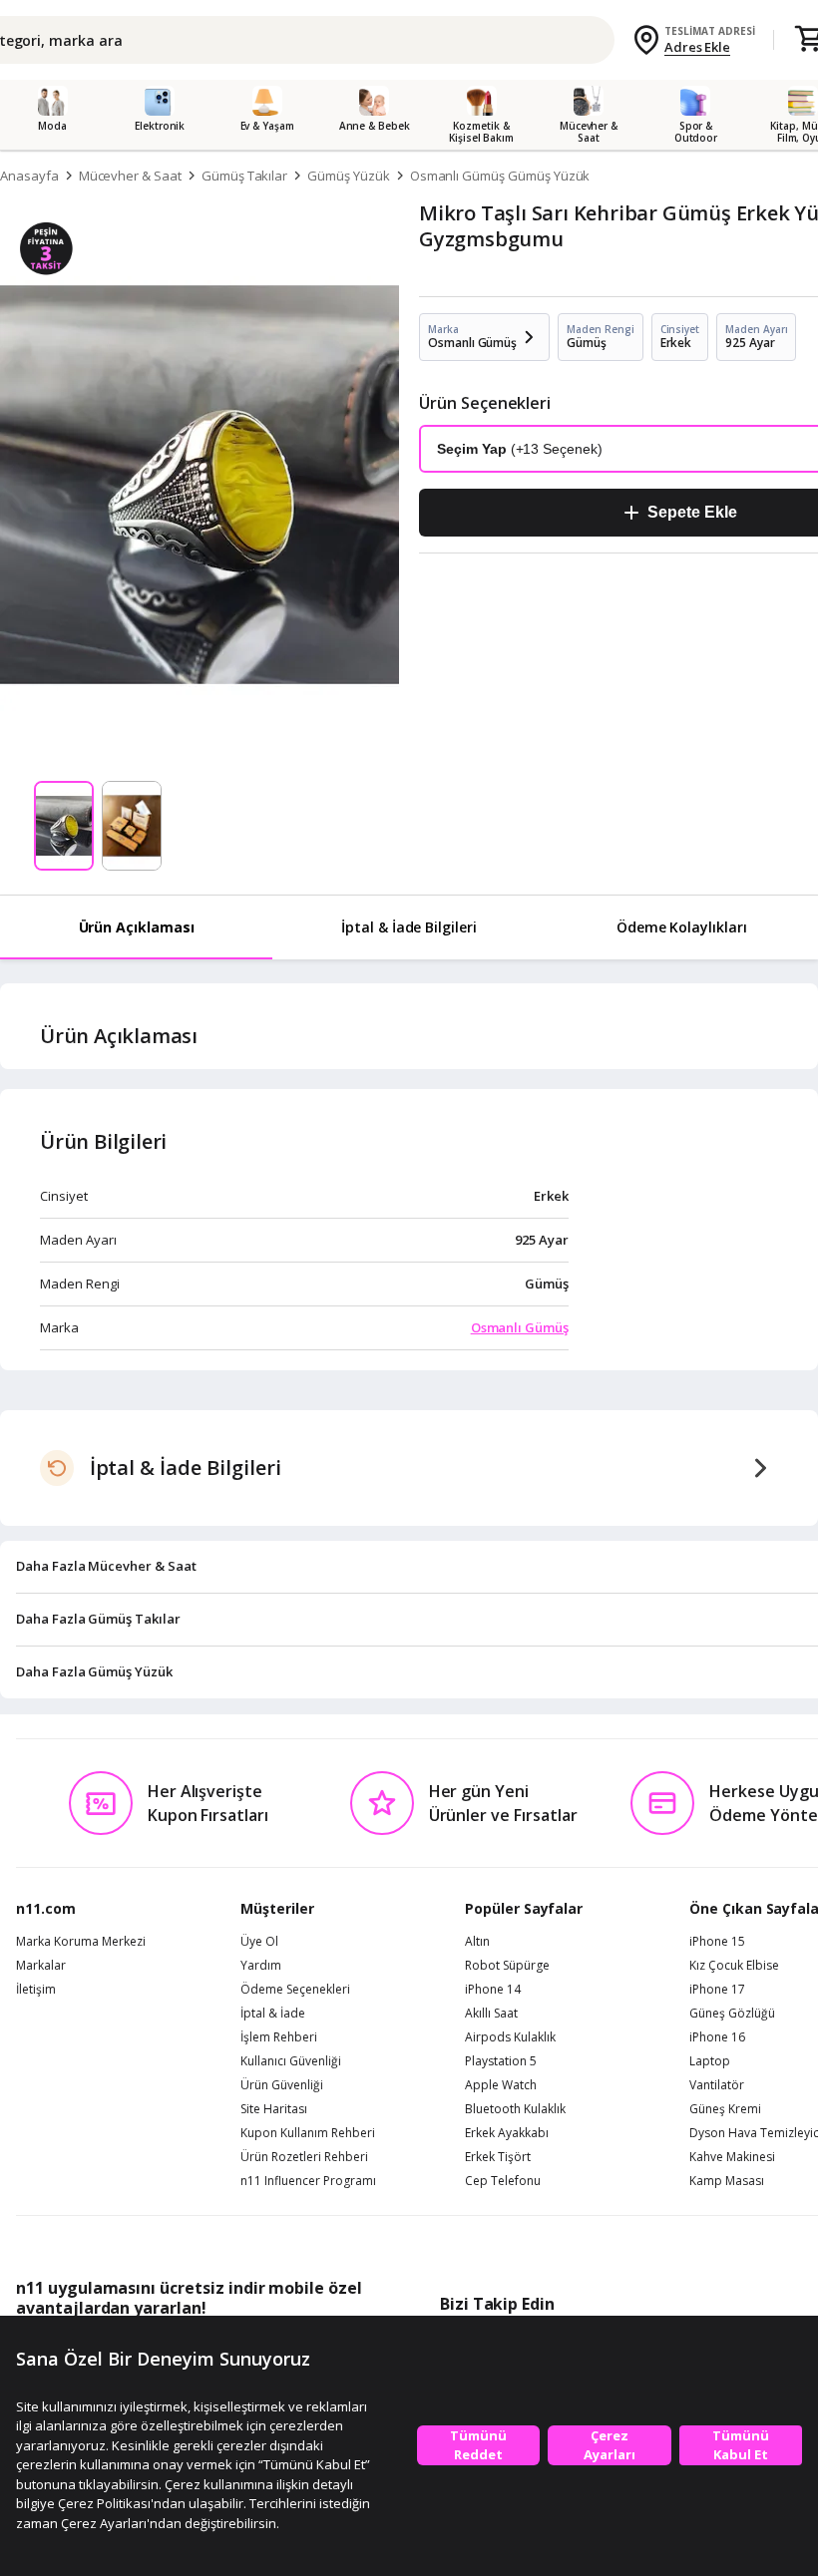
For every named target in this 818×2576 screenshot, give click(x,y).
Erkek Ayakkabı (507, 2133)
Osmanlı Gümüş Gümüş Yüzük (500, 176)
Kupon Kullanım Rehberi (308, 2133)
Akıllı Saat (491, 2014)
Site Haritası (274, 2109)
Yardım (261, 1966)
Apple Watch (501, 2085)
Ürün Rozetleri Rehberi (304, 2157)
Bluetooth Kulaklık (515, 2109)
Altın (477, 1942)
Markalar (41, 1966)
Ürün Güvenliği (282, 2085)
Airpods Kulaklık (510, 2037)
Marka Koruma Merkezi (81, 1942)
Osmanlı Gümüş (520, 1327)
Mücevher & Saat (130, 176)
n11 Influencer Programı (308, 2181)
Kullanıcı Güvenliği (291, 2061)
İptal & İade (273, 2014)
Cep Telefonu (503, 2181)
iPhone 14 (493, 1990)
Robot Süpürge (507, 1966)
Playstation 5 (501, 2061)
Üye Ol (259, 1942)
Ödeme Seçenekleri (295, 1990)
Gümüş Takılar (244, 176)
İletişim (36, 1990)
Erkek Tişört (498, 2157)
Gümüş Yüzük (348, 176)
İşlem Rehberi (279, 2037)
